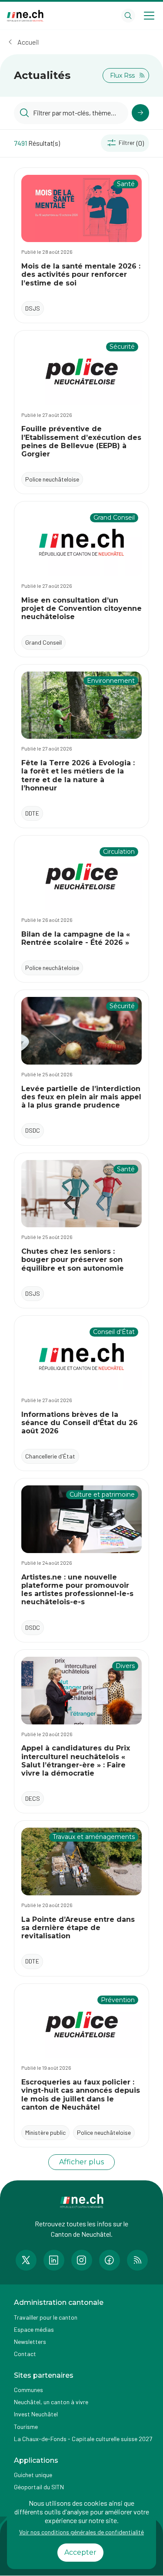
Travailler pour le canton (46, 2317)
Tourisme (26, 2427)
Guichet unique (33, 2475)
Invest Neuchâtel (36, 2414)
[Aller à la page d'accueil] (25, 16)
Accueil (28, 42)
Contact (25, 2354)
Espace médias (34, 2329)
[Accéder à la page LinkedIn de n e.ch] (54, 2260)
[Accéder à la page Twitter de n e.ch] (26, 2260)
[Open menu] (149, 16)
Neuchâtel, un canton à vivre (51, 2402)
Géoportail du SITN (39, 2487)
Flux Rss (122, 75)
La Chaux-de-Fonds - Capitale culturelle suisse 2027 (83, 2439)
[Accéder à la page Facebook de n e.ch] (110, 2260)
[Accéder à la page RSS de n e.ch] (137, 2260)
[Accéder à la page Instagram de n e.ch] (82, 2260)
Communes (28, 2390)
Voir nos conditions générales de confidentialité (81, 2532)
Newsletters (30, 2342)
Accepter (80, 2552)
